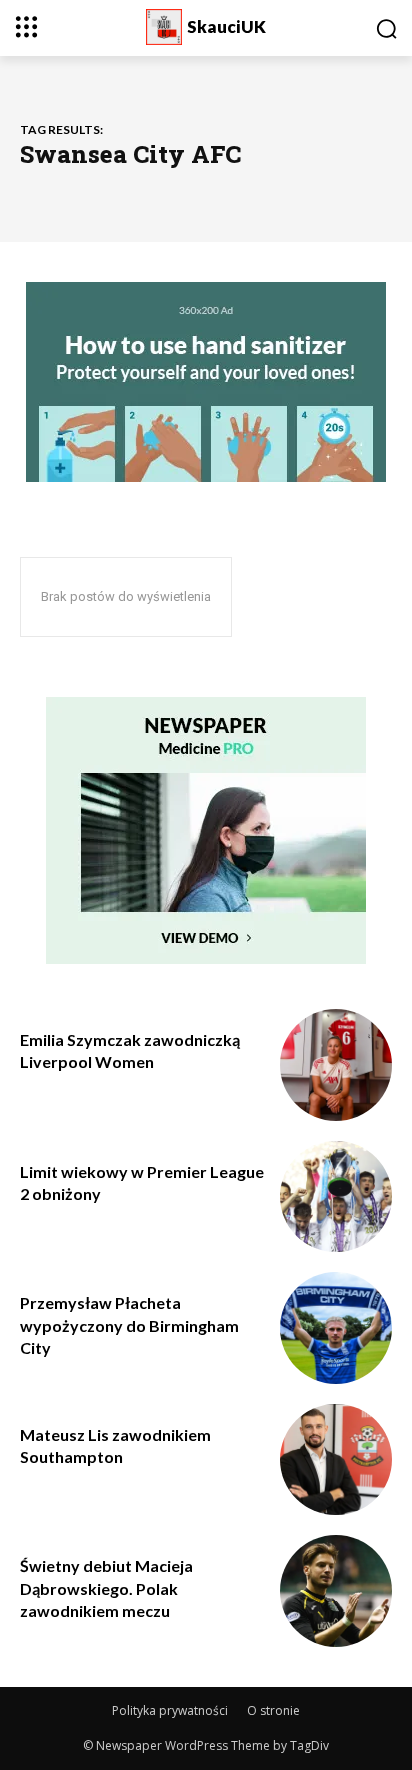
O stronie (273, 1710)
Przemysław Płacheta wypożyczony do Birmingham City (129, 1325)
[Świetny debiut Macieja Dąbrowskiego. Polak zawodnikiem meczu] (336, 1591)
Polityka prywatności (170, 1710)
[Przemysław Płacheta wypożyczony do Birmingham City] (336, 1328)
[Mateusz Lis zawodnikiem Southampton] (336, 1460)
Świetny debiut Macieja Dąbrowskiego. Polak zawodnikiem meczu (106, 1588)
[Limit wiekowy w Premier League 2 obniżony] (336, 1197)
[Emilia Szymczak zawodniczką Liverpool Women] (336, 1065)
